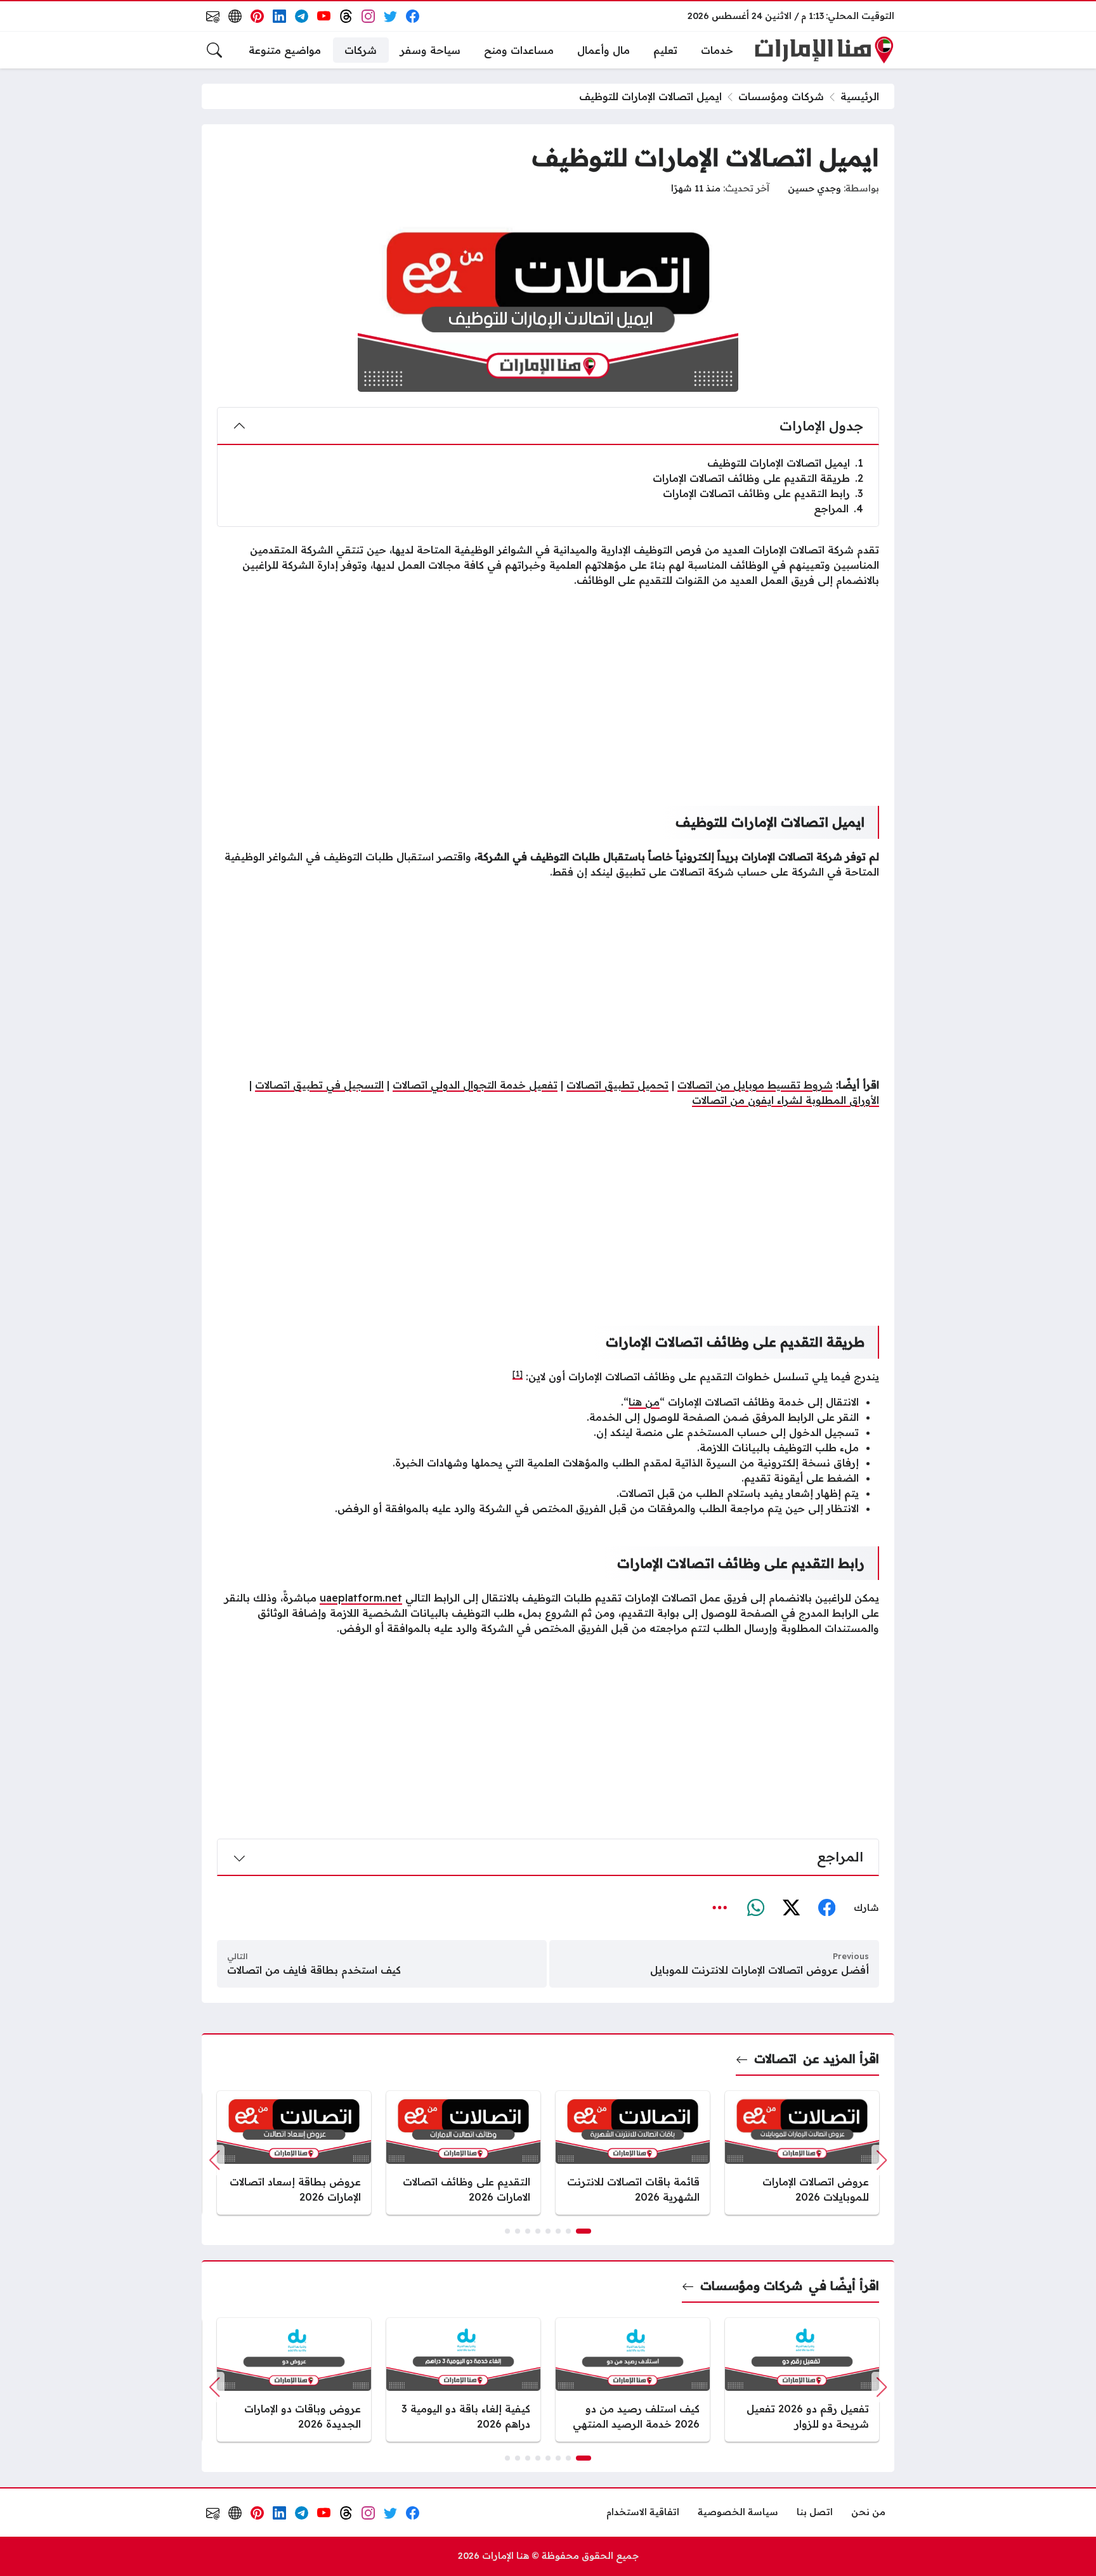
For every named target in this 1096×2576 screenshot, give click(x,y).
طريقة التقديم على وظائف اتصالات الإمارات (758, 478)
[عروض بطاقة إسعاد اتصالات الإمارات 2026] (294, 2153)
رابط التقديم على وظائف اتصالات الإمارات (763, 493)
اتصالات (775, 2059)
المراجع (838, 508)
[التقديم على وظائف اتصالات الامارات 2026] (463, 2153)
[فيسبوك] (826, 1908)
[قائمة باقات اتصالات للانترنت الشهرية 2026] (633, 2153)
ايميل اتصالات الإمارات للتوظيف (785, 463)
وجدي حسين (814, 188)
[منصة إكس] (791, 1908)
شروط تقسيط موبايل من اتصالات (755, 1085)
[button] (584, 2231)
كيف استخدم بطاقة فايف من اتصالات (314, 1970)
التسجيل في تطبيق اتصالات (319, 1085)
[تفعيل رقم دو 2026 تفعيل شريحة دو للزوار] (802, 2380)
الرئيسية (860, 96)
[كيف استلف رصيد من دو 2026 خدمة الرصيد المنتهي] (633, 2380)
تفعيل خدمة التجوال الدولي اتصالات (475, 1085)
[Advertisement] (548, 687)
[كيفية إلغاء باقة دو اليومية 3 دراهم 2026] (463, 2380)
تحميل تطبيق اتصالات (617, 1085)
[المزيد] (720, 1908)
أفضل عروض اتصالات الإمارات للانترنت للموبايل (760, 1970)
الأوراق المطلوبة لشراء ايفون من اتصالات (786, 1100)
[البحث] (214, 50)
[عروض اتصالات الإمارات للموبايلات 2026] (802, 2153)
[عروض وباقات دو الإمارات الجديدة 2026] (294, 2380)
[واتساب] (755, 1908)
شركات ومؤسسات (781, 96)
